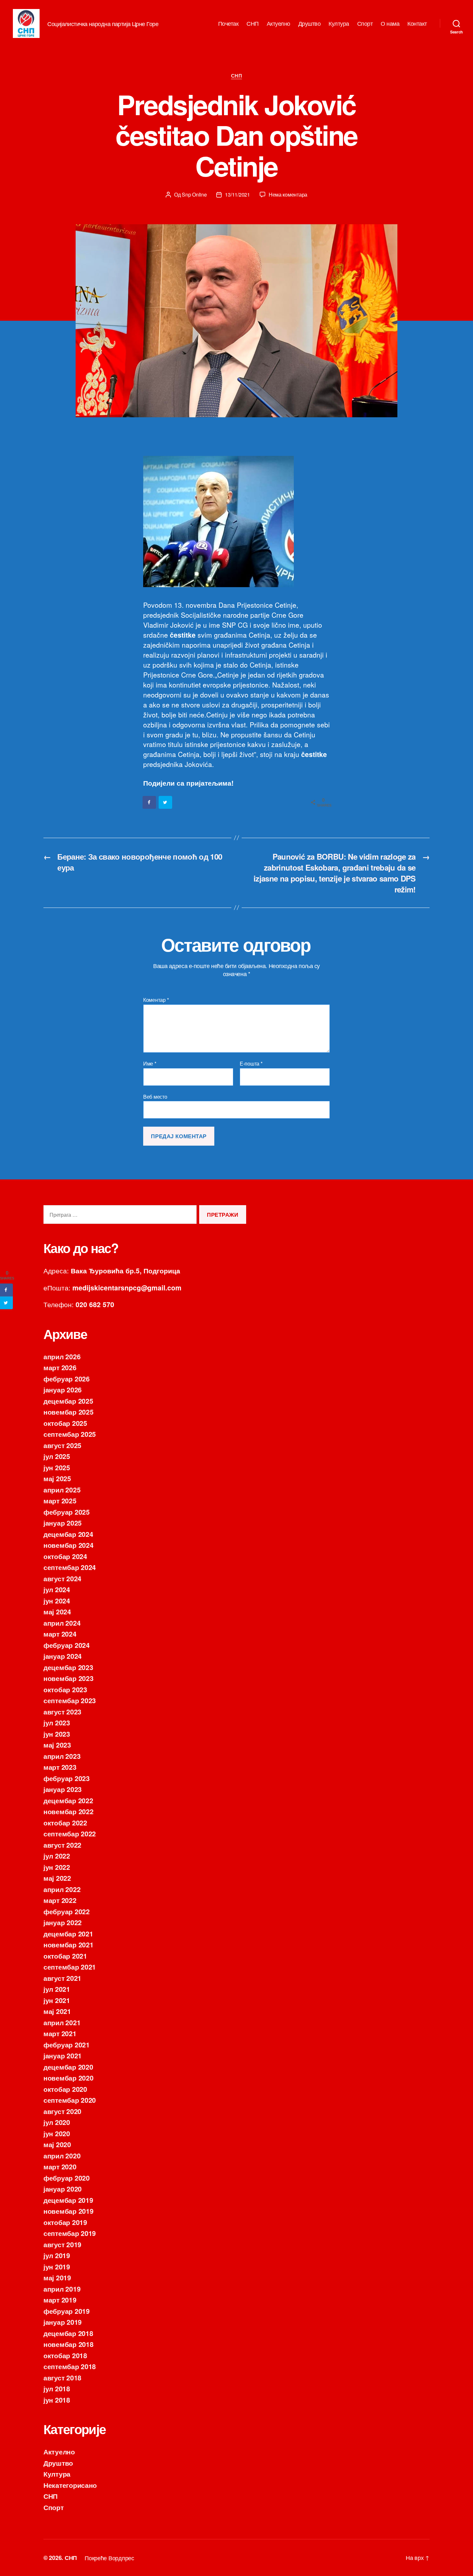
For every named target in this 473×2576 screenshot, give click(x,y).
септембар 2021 (70, 1967)
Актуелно (278, 23)
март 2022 (60, 1900)
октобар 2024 (65, 1556)
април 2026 (62, 1356)
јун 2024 (57, 1601)
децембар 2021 (68, 1934)
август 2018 (62, 2377)
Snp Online (194, 194)
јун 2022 (57, 1867)
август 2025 (62, 1445)
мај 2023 (57, 1745)
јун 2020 (57, 2133)
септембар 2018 (70, 2366)
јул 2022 (57, 1856)
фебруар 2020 (67, 2178)
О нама (390, 23)
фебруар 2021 (67, 2045)
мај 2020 (57, 2144)
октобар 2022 (65, 1823)
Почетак (228, 23)
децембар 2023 (68, 1667)
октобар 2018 (65, 2355)
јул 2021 (57, 1989)
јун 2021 (57, 2000)
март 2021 (60, 2033)
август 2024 (62, 1578)
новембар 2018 (69, 2344)
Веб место (155, 1096)
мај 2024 (57, 1611)
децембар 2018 (68, 2333)
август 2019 (62, 2244)
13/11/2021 (237, 194)
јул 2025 (57, 1456)
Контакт (417, 23)
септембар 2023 (70, 1700)
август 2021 (62, 1978)
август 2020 (62, 2111)
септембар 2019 (70, 2233)
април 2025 (62, 1490)
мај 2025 (57, 1478)
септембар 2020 (70, 2100)
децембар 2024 (68, 1534)
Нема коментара (288, 194)
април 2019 (62, 2289)
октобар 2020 (65, 2089)
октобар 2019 (65, 2222)
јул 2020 (57, 2122)
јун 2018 (57, 2400)
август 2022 (62, 1845)
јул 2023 (57, 1722)
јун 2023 (57, 1734)
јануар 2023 (63, 1789)
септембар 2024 (70, 1567)
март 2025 (60, 1500)
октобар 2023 (65, 1689)
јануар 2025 (63, 1523)
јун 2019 (57, 2267)
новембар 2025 (69, 1412)
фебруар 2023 (67, 1778)
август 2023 (62, 1712)
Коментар (156, 1000)
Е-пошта (251, 1064)
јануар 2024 (63, 1656)
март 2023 (60, 1767)
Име (150, 1064)
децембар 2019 (68, 2200)
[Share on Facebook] (150, 802)
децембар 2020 (68, 2067)
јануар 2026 (63, 1390)
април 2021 (62, 2022)
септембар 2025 (70, 1434)
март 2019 (60, 2300)
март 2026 (60, 1367)
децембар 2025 (68, 1401)
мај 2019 (57, 2277)
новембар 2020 (69, 2078)
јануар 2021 (63, 2055)
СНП (253, 23)
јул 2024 (57, 1589)
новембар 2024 (69, 1545)
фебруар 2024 (67, 1645)
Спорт (365, 23)
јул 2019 (57, 2255)
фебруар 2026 (67, 1379)
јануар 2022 (63, 1922)
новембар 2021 (69, 1944)
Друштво (310, 23)
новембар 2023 (69, 1678)
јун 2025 (57, 1467)
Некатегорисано (70, 2485)
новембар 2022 (69, 1811)
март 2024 (60, 1634)
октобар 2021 (65, 1956)
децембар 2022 (68, 1800)
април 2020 (62, 2156)
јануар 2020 (63, 2189)
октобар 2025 (65, 1423)
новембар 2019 (69, 2211)
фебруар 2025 (67, 1512)
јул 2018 (57, 2388)
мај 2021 (57, 2011)
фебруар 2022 (67, 1911)
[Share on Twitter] (166, 802)
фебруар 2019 (67, 2311)
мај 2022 (57, 1878)
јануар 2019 (63, 2322)
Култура (339, 23)
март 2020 (60, 2166)
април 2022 (62, 1889)
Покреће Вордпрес (109, 2558)
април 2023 (62, 1756)
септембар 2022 (70, 1833)
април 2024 (62, 1623)
